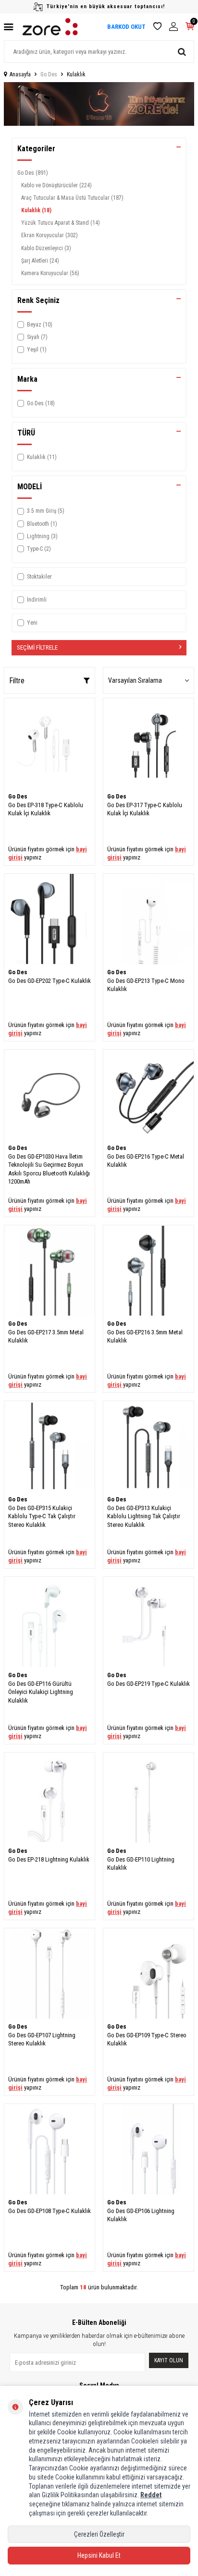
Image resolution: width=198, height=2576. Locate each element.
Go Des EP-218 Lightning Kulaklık (49, 1859)
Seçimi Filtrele (37, 647)
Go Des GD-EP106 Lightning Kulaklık (141, 2215)
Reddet (151, 2495)
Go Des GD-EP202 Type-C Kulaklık (49, 981)
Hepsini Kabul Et (99, 2555)
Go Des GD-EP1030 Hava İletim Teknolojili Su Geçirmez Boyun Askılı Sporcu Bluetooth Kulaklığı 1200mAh (49, 1169)
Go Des (49, 74)
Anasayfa (20, 74)
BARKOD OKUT (126, 27)
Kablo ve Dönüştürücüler (56, 185)
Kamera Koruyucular (50, 273)
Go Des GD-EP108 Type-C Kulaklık (49, 2211)
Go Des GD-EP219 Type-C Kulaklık (148, 1684)
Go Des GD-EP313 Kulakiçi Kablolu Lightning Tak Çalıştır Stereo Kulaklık (144, 1516)
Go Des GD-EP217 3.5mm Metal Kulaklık (46, 1336)
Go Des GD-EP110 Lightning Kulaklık (141, 1863)
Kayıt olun (169, 2360)
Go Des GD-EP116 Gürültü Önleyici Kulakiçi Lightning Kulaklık (41, 1692)
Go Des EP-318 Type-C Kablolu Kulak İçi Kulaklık (46, 809)
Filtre (17, 681)
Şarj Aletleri (40, 261)
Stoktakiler (39, 577)
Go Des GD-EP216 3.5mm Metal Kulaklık (145, 1336)
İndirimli (37, 600)
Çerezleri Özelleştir (99, 2534)
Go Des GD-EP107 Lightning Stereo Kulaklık (42, 2039)
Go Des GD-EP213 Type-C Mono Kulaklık (146, 985)
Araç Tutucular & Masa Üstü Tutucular (72, 198)
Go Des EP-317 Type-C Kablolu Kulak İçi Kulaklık (145, 809)
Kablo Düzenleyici (46, 248)
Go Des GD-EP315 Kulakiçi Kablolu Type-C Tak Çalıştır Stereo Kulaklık (42, 1516)
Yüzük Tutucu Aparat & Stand (61, 223)
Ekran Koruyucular (49, 235)
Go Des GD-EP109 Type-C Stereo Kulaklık (147, 2039)
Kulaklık (36, 210)
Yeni (32, 623)
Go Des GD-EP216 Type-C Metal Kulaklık (146, 1161)
